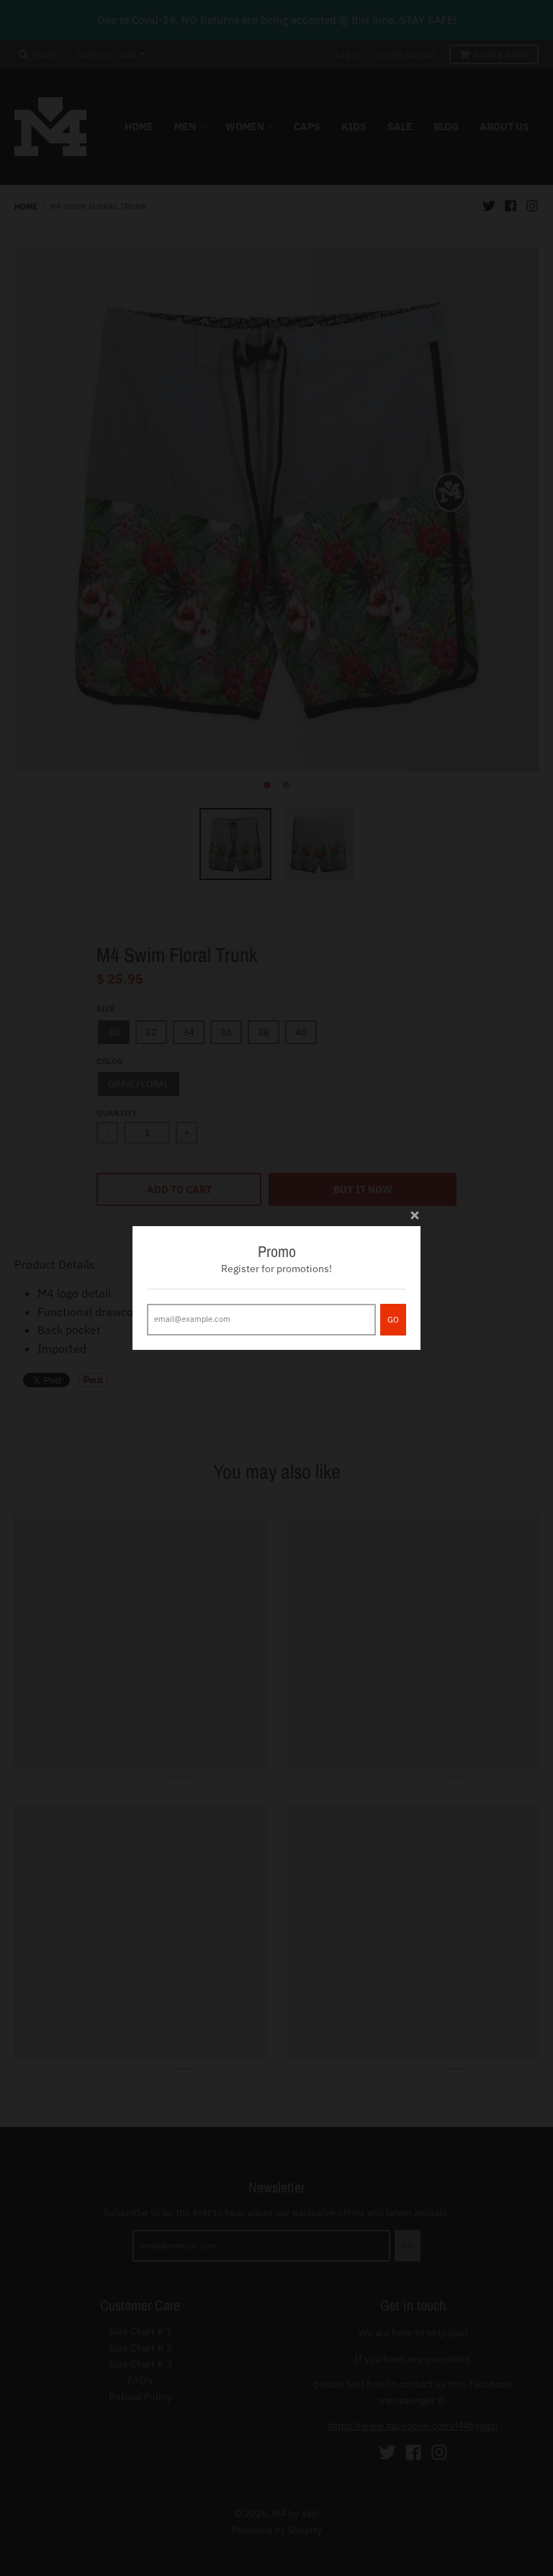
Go (393, 1320)
